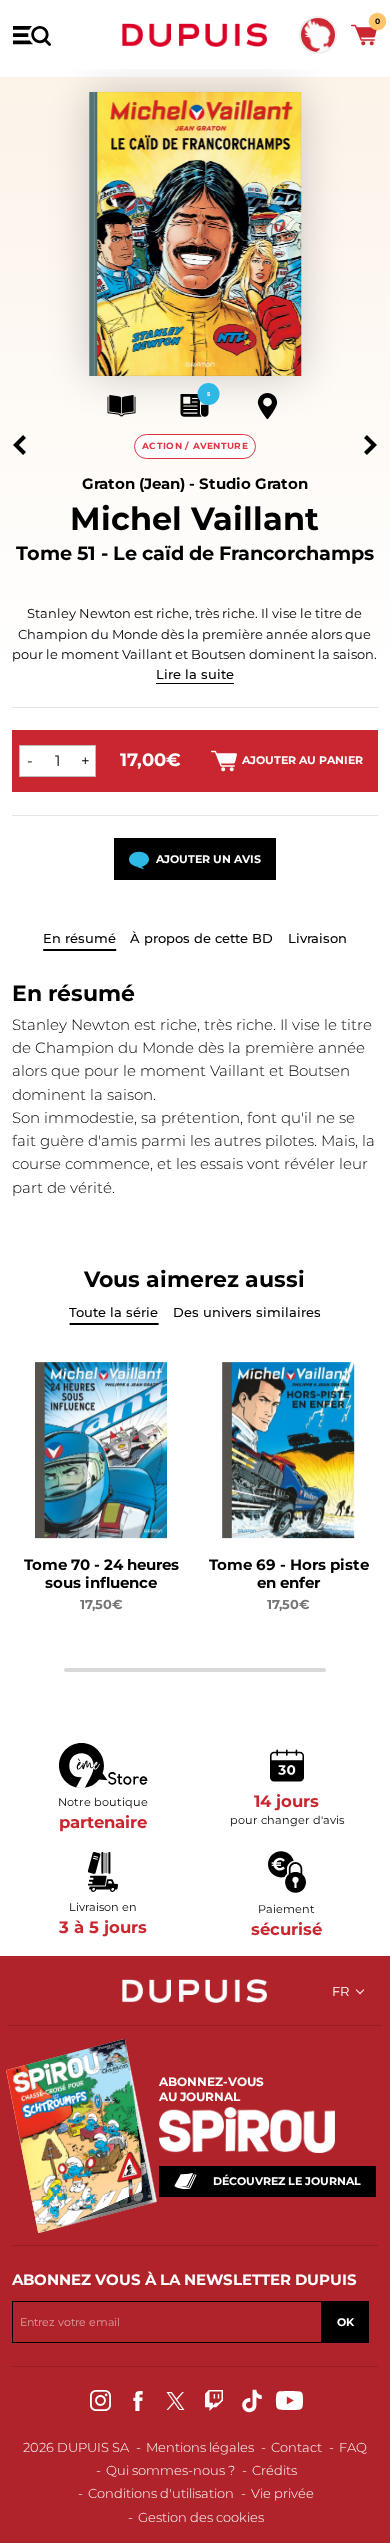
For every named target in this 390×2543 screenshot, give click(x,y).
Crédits (274, 2470)
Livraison (317, 938)
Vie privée (282, 2493)
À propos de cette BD (201, 938)
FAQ (353, 2447)
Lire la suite (195, 674)
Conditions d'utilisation (161, 2493)
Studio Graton (253, 483)
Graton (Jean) (133, 483)
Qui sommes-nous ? (170, 2470)
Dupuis (195, 35)
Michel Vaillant (194, 518)
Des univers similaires (247, 1312)
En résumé (79, 938)
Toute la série (113, 1312)
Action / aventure (195, 445)
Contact (296, 2447)
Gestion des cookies (201, 2517)
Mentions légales (200, 2447)
